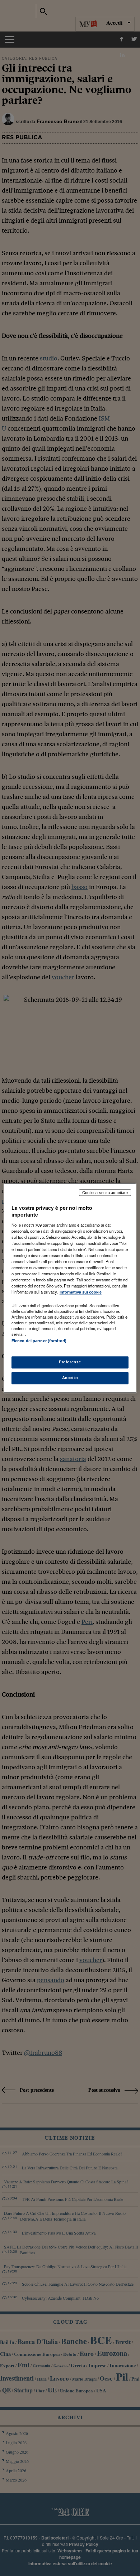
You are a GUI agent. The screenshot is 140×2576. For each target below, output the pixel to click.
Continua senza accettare (105, 1193)
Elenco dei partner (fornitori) (39, 1341)
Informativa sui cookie (81, 1292)
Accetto (70, 1378)
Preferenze (70, 1362)
